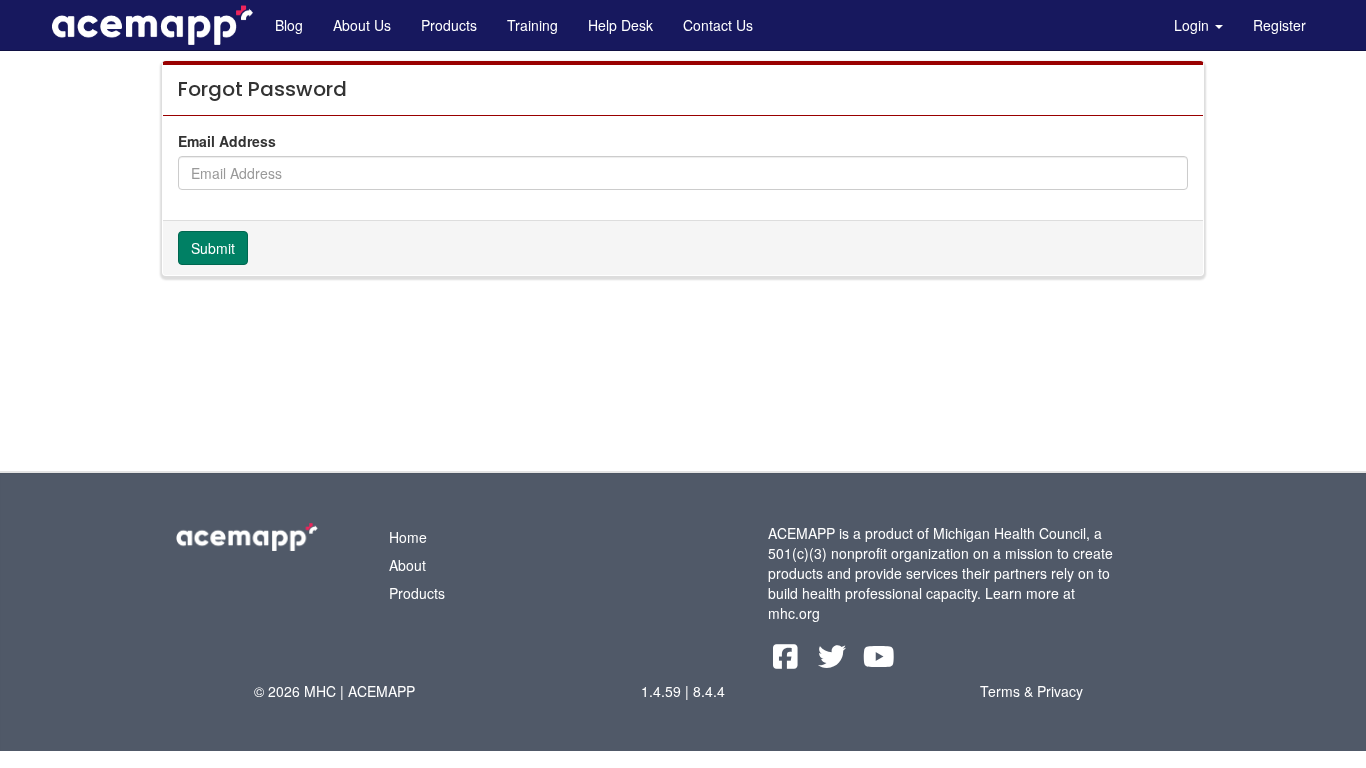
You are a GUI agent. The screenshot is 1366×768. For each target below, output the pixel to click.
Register (1279, 25)
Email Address (227, 141)
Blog (289, 25)
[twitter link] (834, 661)
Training (532, 25)
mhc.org (794, 613)
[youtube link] (879, 661)
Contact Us (718, 25)
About (407, 565)
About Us (362, 25)
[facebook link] (787, 661)
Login (1193, 25)
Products (449, 25)
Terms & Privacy (1031, 691)
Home (408, 537)
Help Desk (620, 25)
